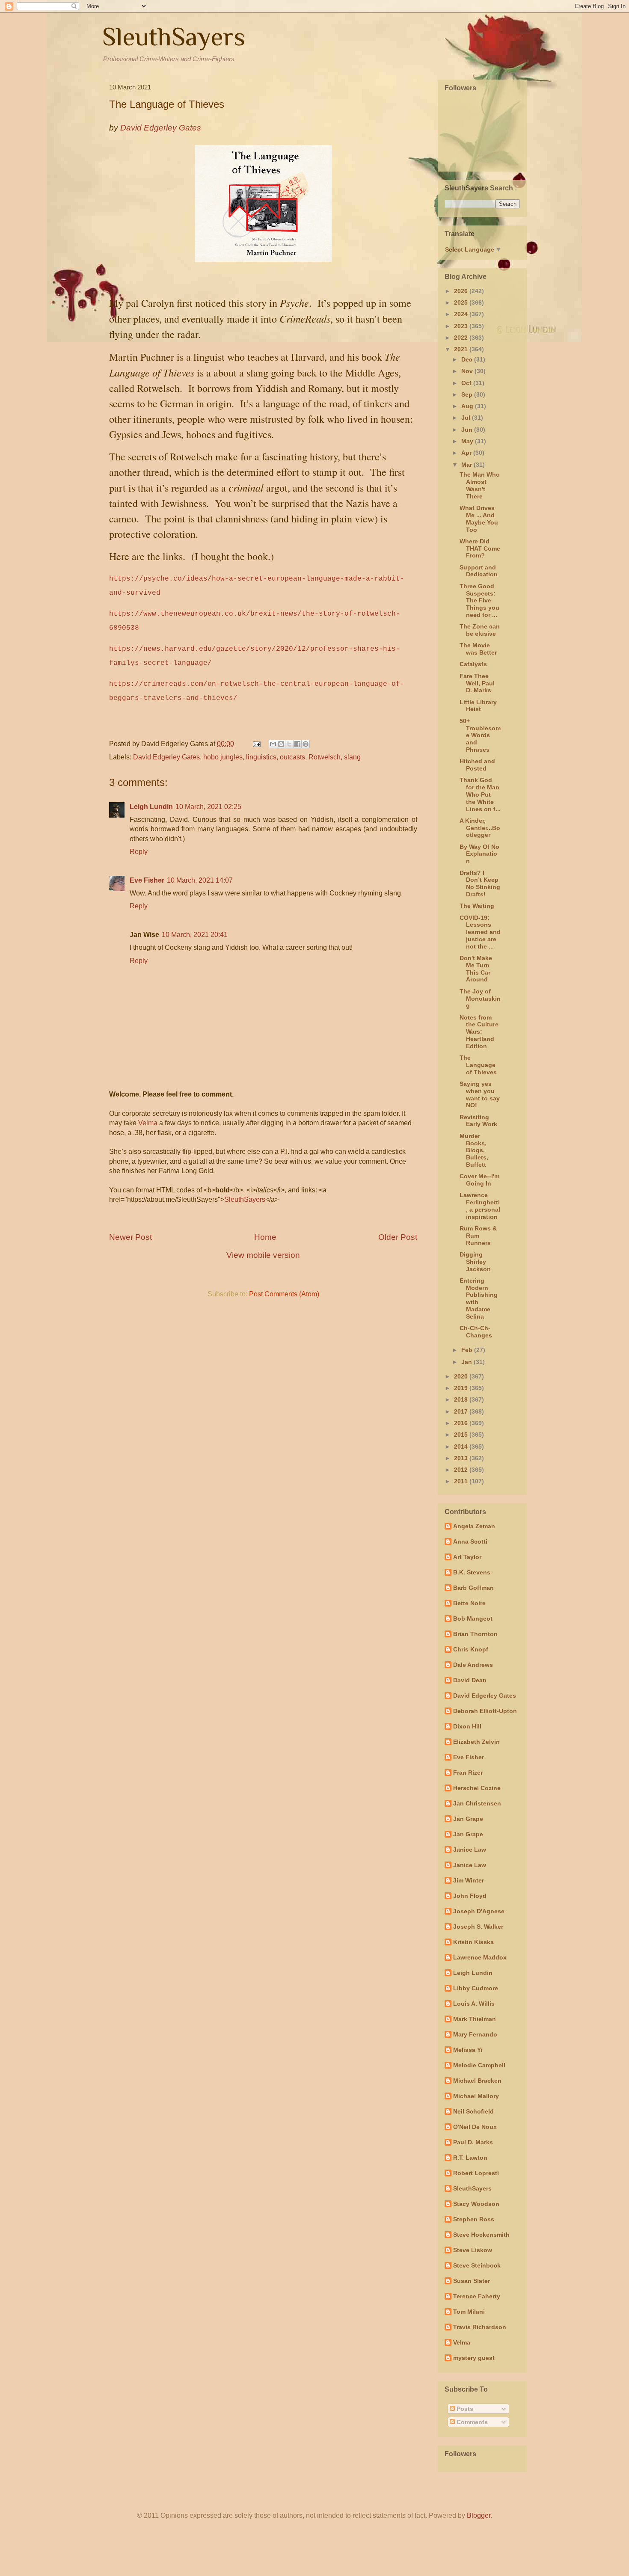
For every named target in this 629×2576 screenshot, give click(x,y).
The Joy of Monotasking (480, 999)
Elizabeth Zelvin (476, 1742)
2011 (462, 1481)
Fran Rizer (468, 1773)
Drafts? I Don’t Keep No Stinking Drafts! (480, 883)
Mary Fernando (475, 2034)
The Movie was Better (478, 649)
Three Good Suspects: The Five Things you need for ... (479, 600)
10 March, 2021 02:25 (208, 807)
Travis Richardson (480, 2327)
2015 (462, 1435)
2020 (462, 1376)
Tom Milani (469, 2312)
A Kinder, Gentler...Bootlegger (480, 828)
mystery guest (474, 2358)
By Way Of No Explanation (479, 854)
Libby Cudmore (476, 1988)
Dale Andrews (473, 1665)
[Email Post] (256, 744)
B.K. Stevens (472, 1572)
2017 (462, 1411)
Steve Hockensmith (481, 2235)
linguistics (261, 757)
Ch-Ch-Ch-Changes (476, 1332)
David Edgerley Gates (166, 757)
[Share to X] (289, 744)
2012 (462, 1470)
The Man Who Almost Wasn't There (480, 485)
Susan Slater (472, 2281)
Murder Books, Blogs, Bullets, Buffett (474, 1150)
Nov (468, 371)
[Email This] (273, 744)
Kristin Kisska (473, 1942)
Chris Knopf (471, 1649)
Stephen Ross (474, 2219)
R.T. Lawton (470, 2158)
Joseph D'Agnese (479, 1911)
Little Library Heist (478, 706)
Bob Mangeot (473, 1619)
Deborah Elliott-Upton (485, 1711)
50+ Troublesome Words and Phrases (480, 735)
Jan (467, 1362)
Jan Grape (468, 1819)
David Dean (470, 1680)
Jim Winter (469, 1880)
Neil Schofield (473, 2111)
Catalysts (473, 664)
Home (265, 1237)
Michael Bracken (477, 2081)
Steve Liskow (473, 2250)
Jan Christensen (477, 1803)
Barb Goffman (473, 1588)
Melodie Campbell (479, 2065)
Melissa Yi (468, 2050)
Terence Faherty (477, 2296)
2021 (462, 349)
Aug (468, 406)
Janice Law (470, 1850)
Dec (468, 359)
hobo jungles (223, 757)
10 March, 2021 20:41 (195, 935)
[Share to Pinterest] (306, 744)
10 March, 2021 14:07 (200, 880)
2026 (462, 291)
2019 (462, 1388)
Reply (139, 852)
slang (352, 757)
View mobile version (263, 1255)
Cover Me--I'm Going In (479, 1180)
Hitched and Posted (477, 765)
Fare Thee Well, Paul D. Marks (477, 683)
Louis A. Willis (474, 2004)
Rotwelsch (325, 757)
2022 (462, 338)
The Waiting (477, 906)
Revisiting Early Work (478, 1121)
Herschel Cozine (477, 1788)
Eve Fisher (147, 880)
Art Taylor (467, 1557)
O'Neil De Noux (475, 2127)
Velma (148, 1123)
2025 (462, 302)
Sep (468, 394)
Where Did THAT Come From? (480, 548)
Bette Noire (469, 1603)
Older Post (398, 1237)
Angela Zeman (474, 1526)
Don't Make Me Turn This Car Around (476, 969)
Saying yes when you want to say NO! (480, 1094)
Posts (464, 2409)
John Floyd (470, 1896)
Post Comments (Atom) (284, 1294)
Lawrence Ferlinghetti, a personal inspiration (480, 1206)
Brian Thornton (475, 1634)
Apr (467, 453)
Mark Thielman (475, 2019)
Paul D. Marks (473, 2142)
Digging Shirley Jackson (475, 1262)
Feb (468, 1350)
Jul (467, 418)
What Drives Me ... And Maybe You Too (479, 519)
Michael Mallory (476, 2096)
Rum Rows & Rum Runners (478, 1236)
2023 (462, 326)
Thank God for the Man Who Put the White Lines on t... (480, 794)
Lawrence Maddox (480, 1957)
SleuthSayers (174, 37)
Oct (467, 383)
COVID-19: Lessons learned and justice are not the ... (480, 932)
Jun (468, 430)
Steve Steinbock (477, 2265)
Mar (467, 465)
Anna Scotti (470, 1541)
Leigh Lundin (151, 807)
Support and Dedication (479, 571)
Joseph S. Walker (478, 1927)
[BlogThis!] (281, 744)
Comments (471, 2422)
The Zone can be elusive (480, 630)
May (468, 441)
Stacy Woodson (476, 2204)
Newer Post (131, 1237)
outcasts (292, 757)
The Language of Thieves (478, 1065)
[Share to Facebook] (297, 744)
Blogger (479, 2515)
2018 (462, 1399)
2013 (462, 1458)
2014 (462, 1447)
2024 (462, 314)
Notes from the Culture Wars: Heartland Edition (479, 1032)
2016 (462, 1423)
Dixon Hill (467, 1726)
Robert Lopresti (476, 2173)
